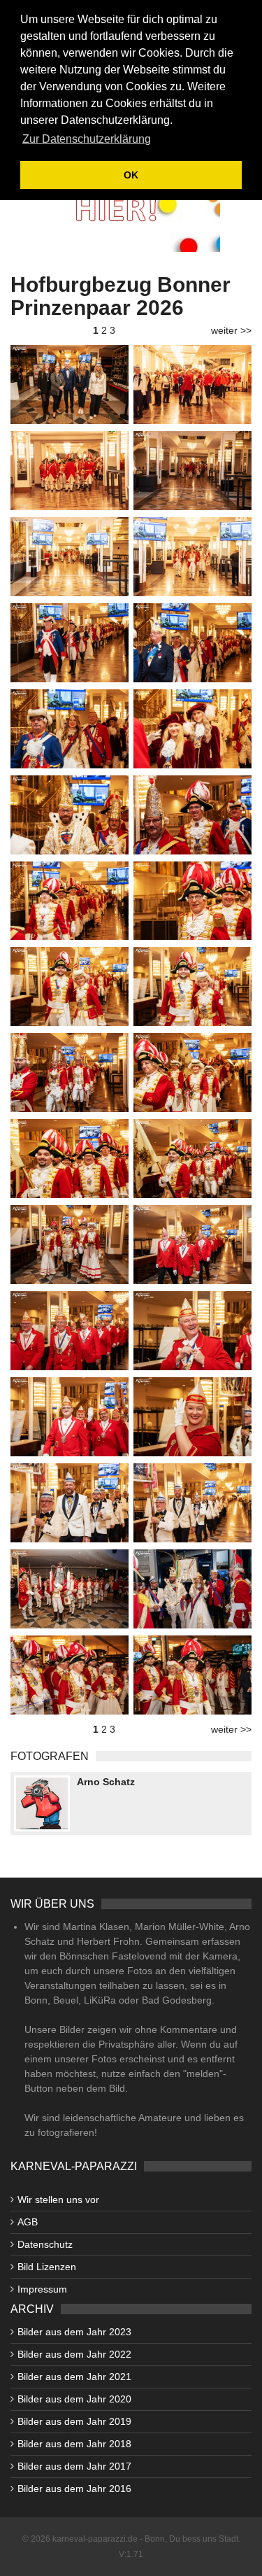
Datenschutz (45, 2244)
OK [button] (131, 175)
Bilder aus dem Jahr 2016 (74, 2489)
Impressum (42, 2289)
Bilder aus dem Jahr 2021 (74, 2377)
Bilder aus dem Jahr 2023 (74, 2332)
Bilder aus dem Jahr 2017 (74, 2466)
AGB (28, 2222)
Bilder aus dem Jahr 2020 (74, 2399)
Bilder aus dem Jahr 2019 (74, 2421)
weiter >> (231, 330)
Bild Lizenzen (47, 2267)
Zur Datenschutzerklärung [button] (87, 139)
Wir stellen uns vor (58, 2200)
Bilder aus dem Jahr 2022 (74, 2354)
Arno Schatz (106, 1782)
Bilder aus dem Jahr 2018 (74, 2444)
